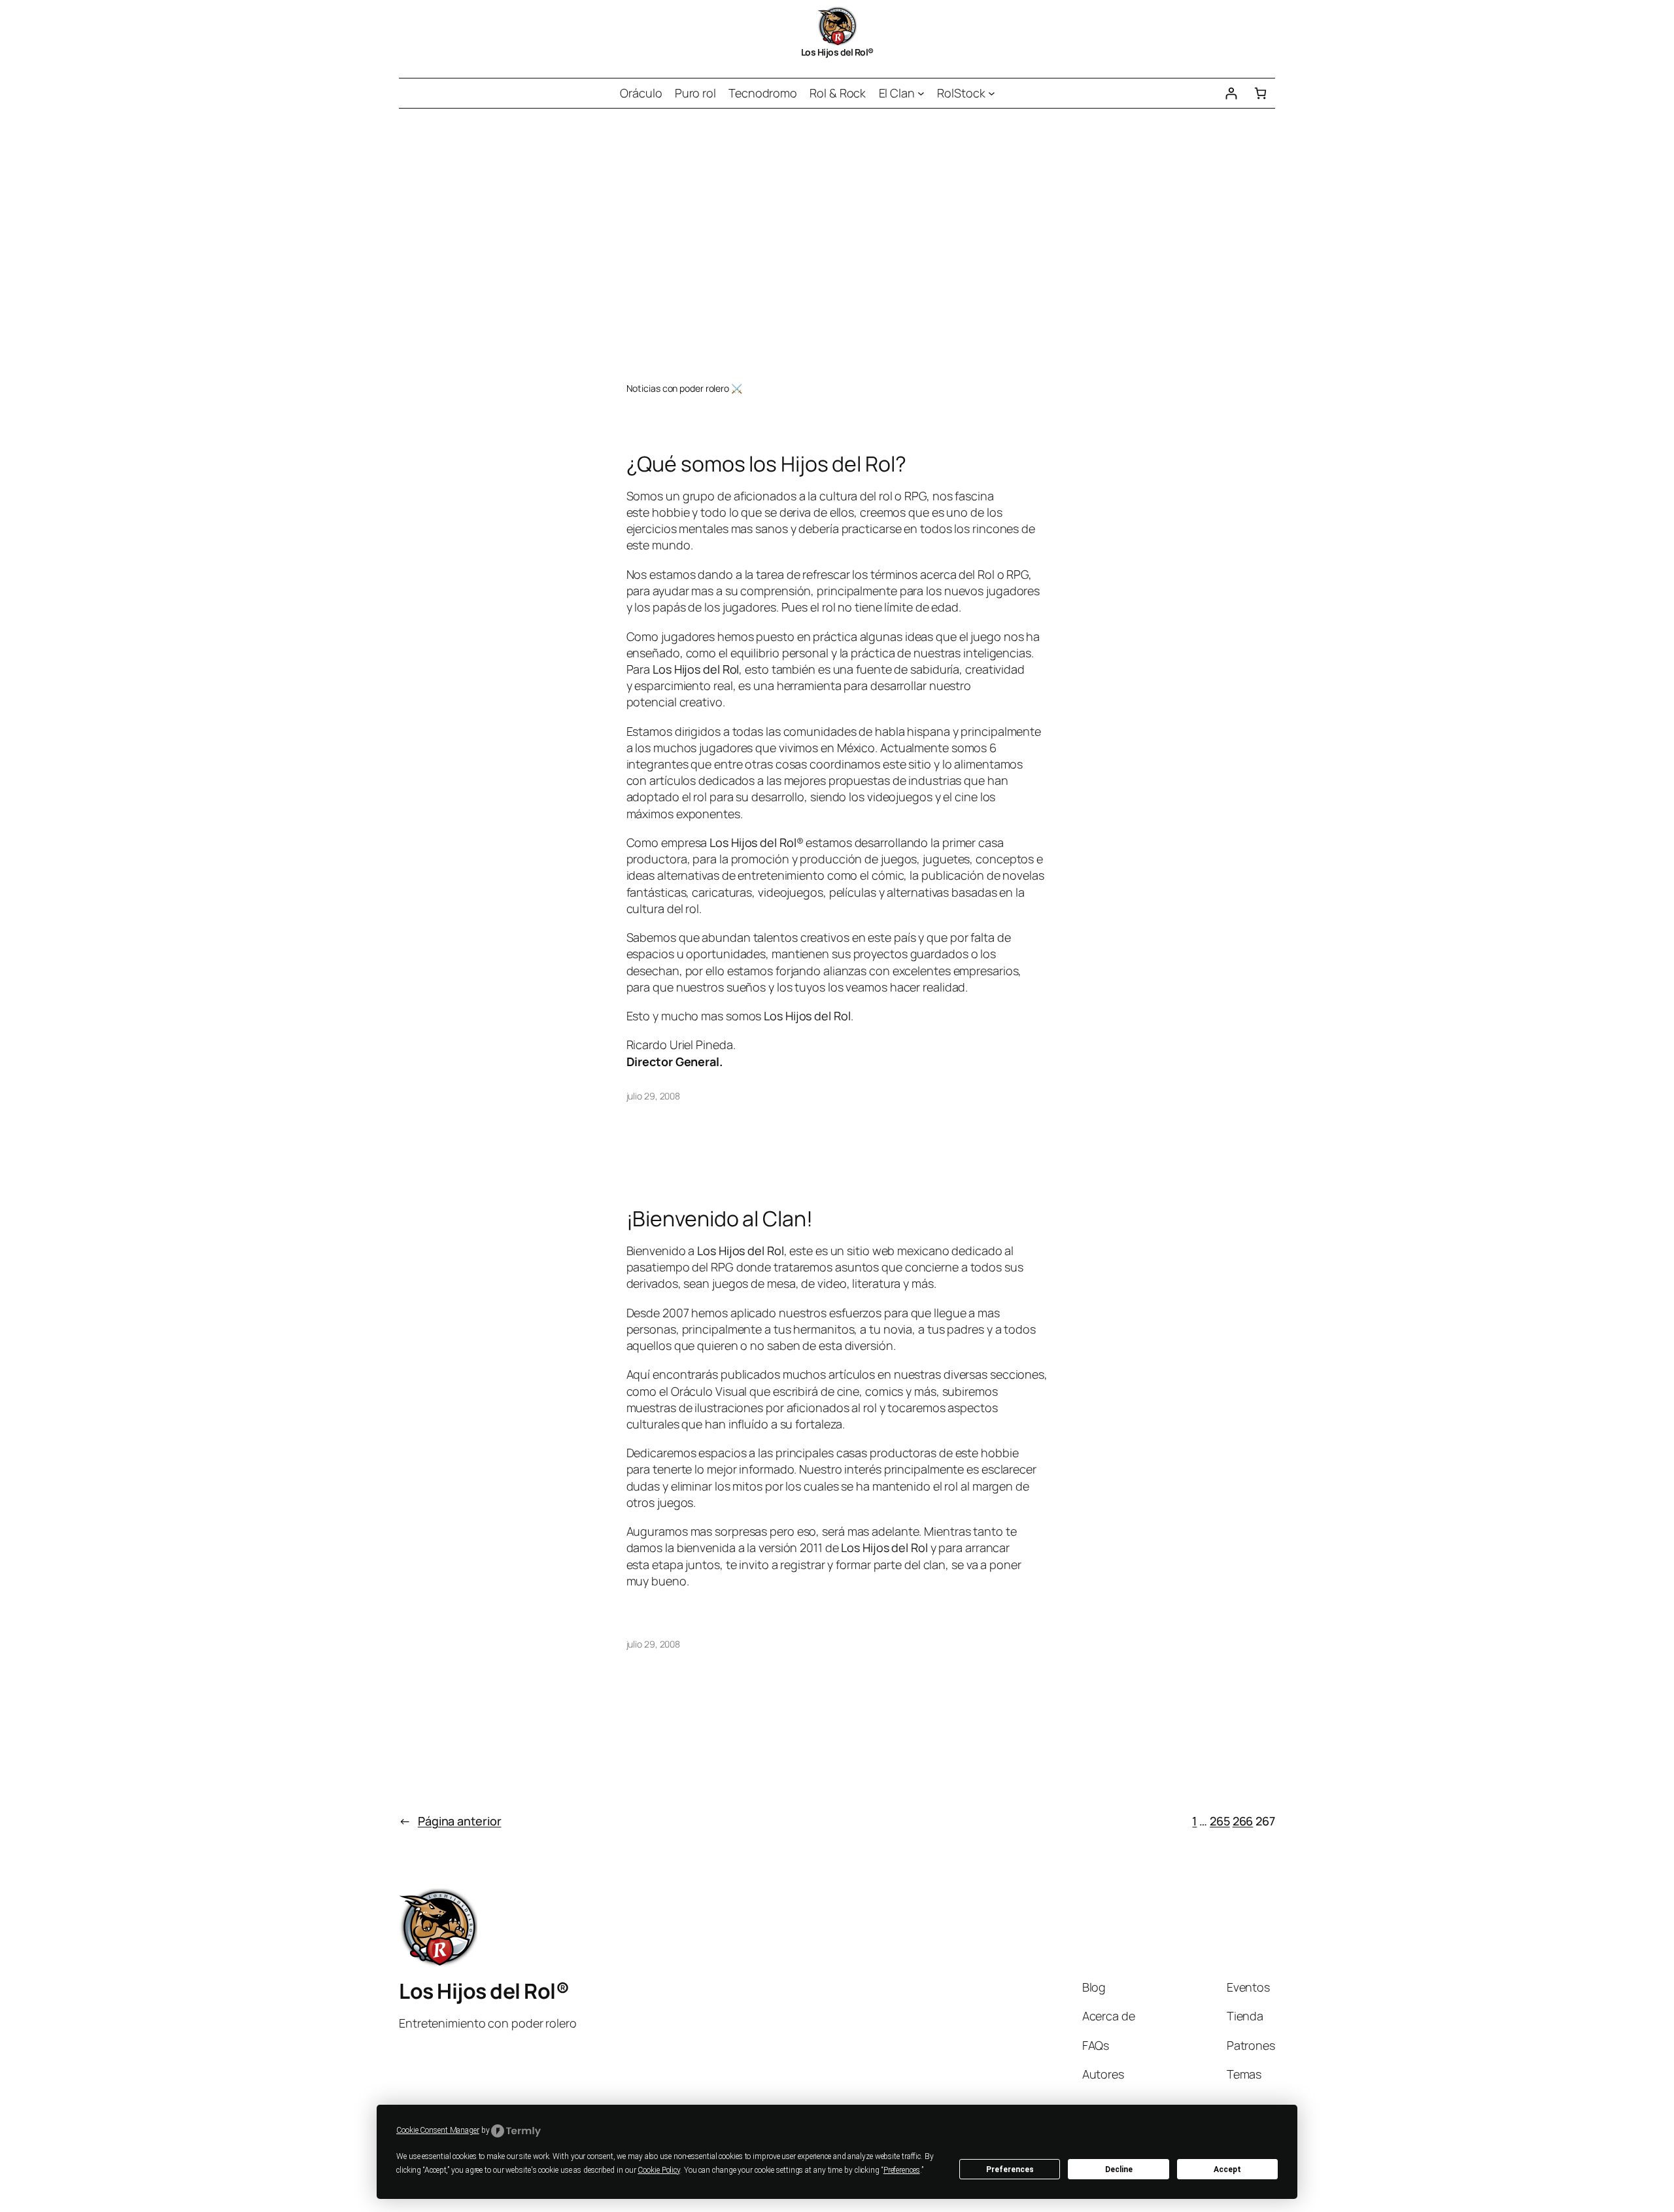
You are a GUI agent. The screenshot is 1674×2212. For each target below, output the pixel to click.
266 (1243, 1821)
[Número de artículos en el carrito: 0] (1260, 93)
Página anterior (450, 1821)
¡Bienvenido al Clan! (720, 1218)
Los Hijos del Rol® (837, 52)
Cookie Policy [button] (659, 2170)
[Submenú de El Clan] (921, 93)
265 (1220, 1821)
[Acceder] (1231, 93)
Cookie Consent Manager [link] (438, 2130)
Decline (1119, 2169)
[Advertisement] (837, 246)
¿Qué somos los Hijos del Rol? (766, 464)
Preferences (1010, 2169)
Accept (1227, 2169)
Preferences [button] (902, 2170)
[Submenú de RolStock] (992, 93)
